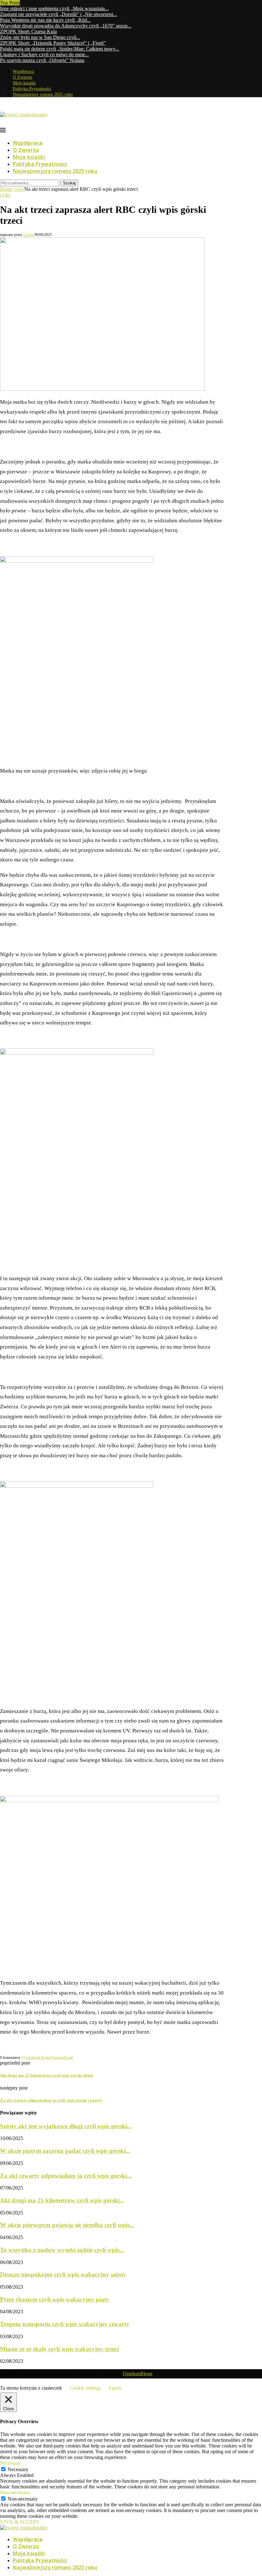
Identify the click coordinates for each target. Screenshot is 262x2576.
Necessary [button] (10, 2463)
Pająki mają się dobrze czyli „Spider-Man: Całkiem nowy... (60, 49)
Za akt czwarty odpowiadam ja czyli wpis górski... (66, 2176)
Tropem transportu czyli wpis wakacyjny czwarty (65, 2324)
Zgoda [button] (115, 2388)
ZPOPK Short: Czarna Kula (28, 31)
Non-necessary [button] (15, 2492)
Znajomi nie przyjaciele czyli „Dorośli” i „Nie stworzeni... (58, 14)
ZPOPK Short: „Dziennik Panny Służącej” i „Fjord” (53, 43)
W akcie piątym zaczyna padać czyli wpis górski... (65, 2151)
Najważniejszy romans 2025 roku (43, 94)
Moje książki (24, 83)
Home (6, 189)
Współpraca (23, 71)
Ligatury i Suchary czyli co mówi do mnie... (44, 54)
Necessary (18, 2469)
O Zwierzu (23, 77)
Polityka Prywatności (32, 89)
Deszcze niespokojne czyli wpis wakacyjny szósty (63, 2274)
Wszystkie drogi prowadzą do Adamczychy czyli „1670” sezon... (66, 26)
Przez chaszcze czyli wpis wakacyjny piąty (55, 2299)
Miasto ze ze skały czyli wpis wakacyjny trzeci (59, 2349)
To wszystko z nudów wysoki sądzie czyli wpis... (62, 2250)
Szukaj (69, 183)
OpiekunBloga (138, 2374)
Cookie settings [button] (85, 2388)
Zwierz (28, 235)
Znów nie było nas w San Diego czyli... (40, 37)
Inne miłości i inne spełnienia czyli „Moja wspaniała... (54, 8)
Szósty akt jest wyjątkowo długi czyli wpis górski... (66, 2126)
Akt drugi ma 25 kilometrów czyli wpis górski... (62, 2200)
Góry (19, 189)
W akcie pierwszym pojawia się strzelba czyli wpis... (67, 2225)
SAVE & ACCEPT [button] (20, 2522)
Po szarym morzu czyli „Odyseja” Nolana (42, 60)
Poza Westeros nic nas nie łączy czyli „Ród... (45, 20)
